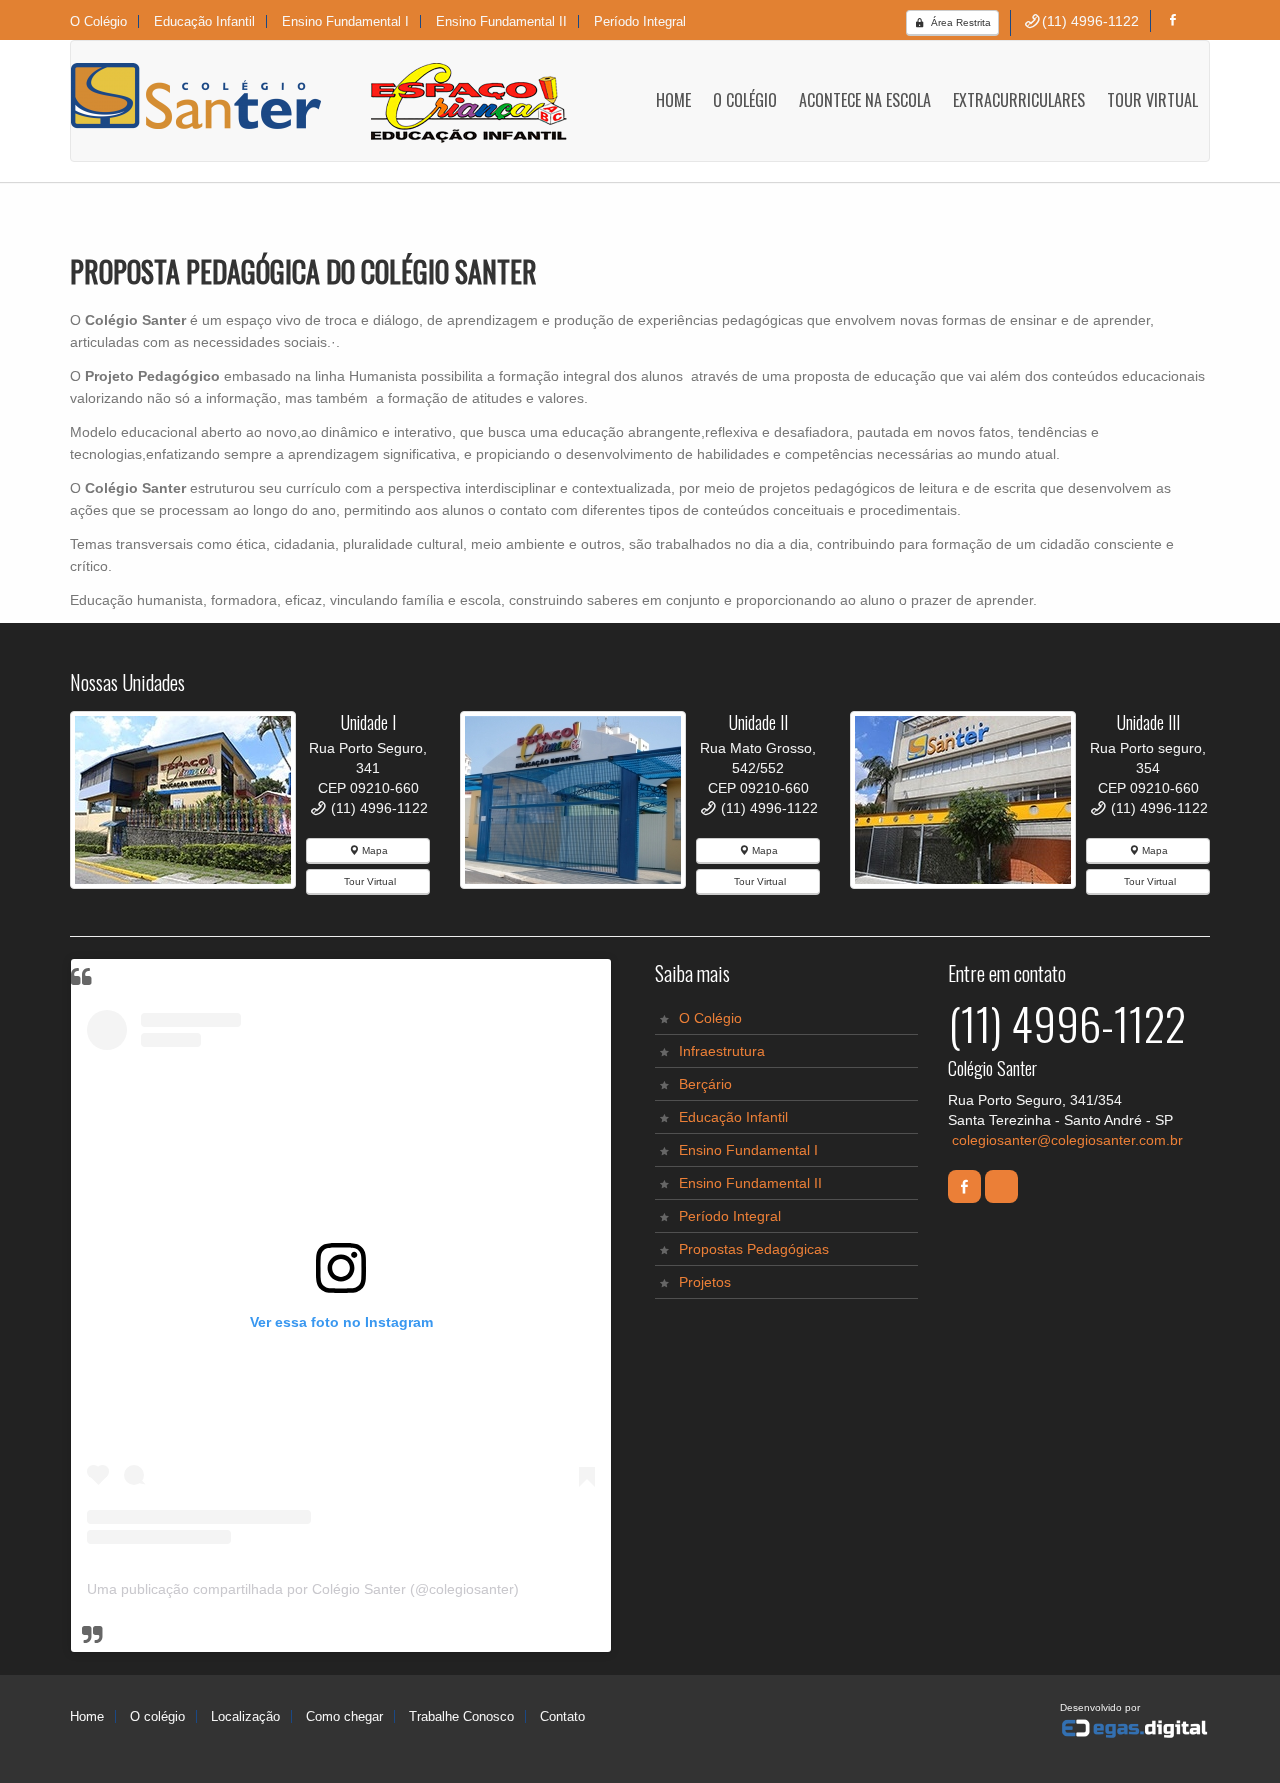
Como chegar (344, 1716)
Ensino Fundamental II (750, 1183)
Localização (245, 1716)
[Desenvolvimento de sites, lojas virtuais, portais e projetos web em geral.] (1135, 1729)
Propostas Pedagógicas (754, 1249)
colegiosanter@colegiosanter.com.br (1067, 1140)
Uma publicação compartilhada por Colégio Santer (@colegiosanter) (303, 1589)
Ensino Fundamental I (748, 1150)
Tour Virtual (368, 881)
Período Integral (730, 1216)
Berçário (705, 1084)
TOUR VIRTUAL (1152, 100)
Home (673, 100)
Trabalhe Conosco (461, 1716)
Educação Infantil (733, 1117)
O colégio (157, 1716)
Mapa (373, 850)
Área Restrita (959, 22)
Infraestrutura (722, 1051)
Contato (562, 1716)
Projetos (705, 1282)
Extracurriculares (1019, 100)
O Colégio (98, 21)
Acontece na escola (865, 100)
